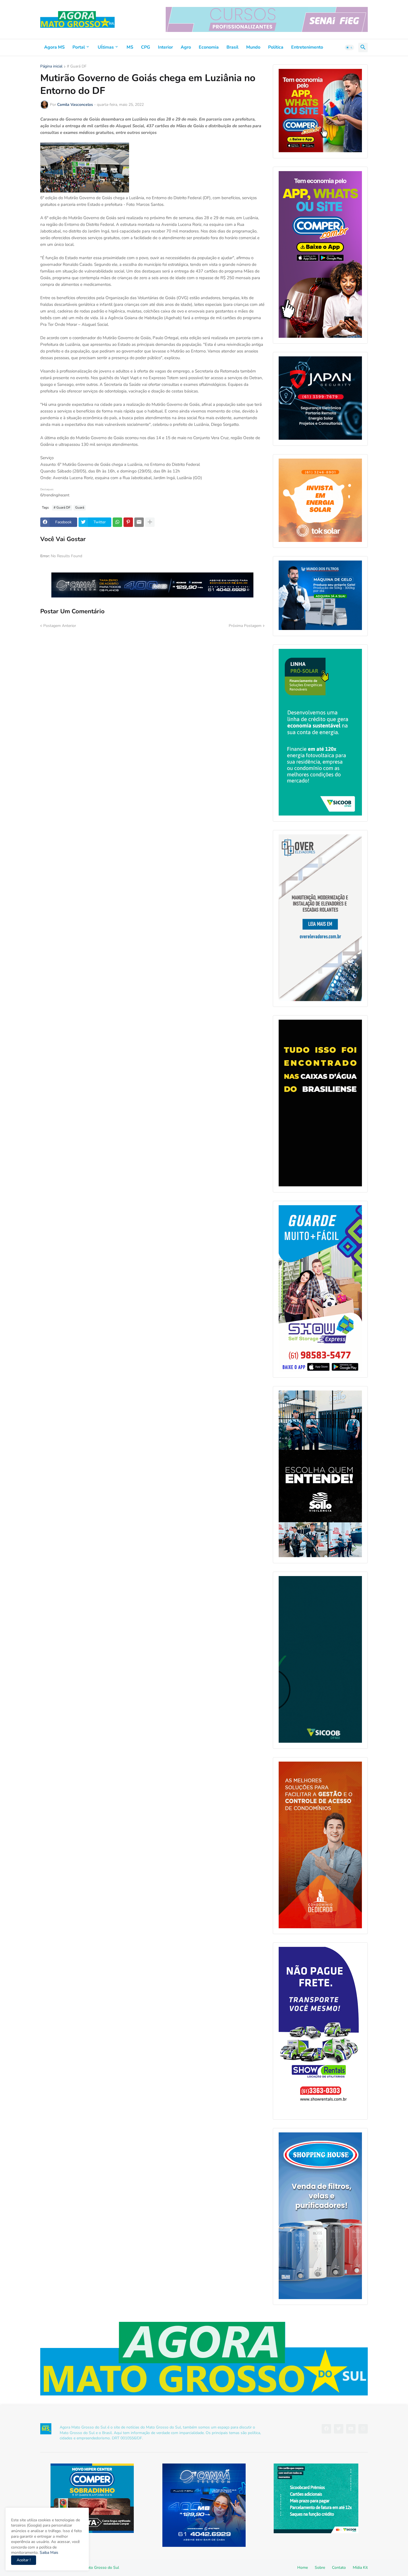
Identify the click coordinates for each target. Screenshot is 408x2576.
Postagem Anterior (60, 626)
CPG (146, 47)
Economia (209, 47)
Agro (186, 47)
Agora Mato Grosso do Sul (96, 2568)
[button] (349, 47)
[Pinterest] (128, 522)
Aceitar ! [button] (24, 2560)
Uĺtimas (106, 47)
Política (276, 47)
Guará (80, 507)
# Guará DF (77, 67)
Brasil (232, 47)
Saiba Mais (48, 2553)
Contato (339, 2568)
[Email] (139, 522)
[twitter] (339, 2429)
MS (130, 47)
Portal (79, 47)
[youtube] (351, 2429)
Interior (165, 47)
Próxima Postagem (245, 626)
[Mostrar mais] (150, 522)
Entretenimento (307, 47)
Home (303, 2568)
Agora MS (54, 47)
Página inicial (51, 67)
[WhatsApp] (117, 522)
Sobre (320, 2568)
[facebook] (326, 2429)
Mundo (253, 47)
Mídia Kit (360, 2568)
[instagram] (363, 2429)
